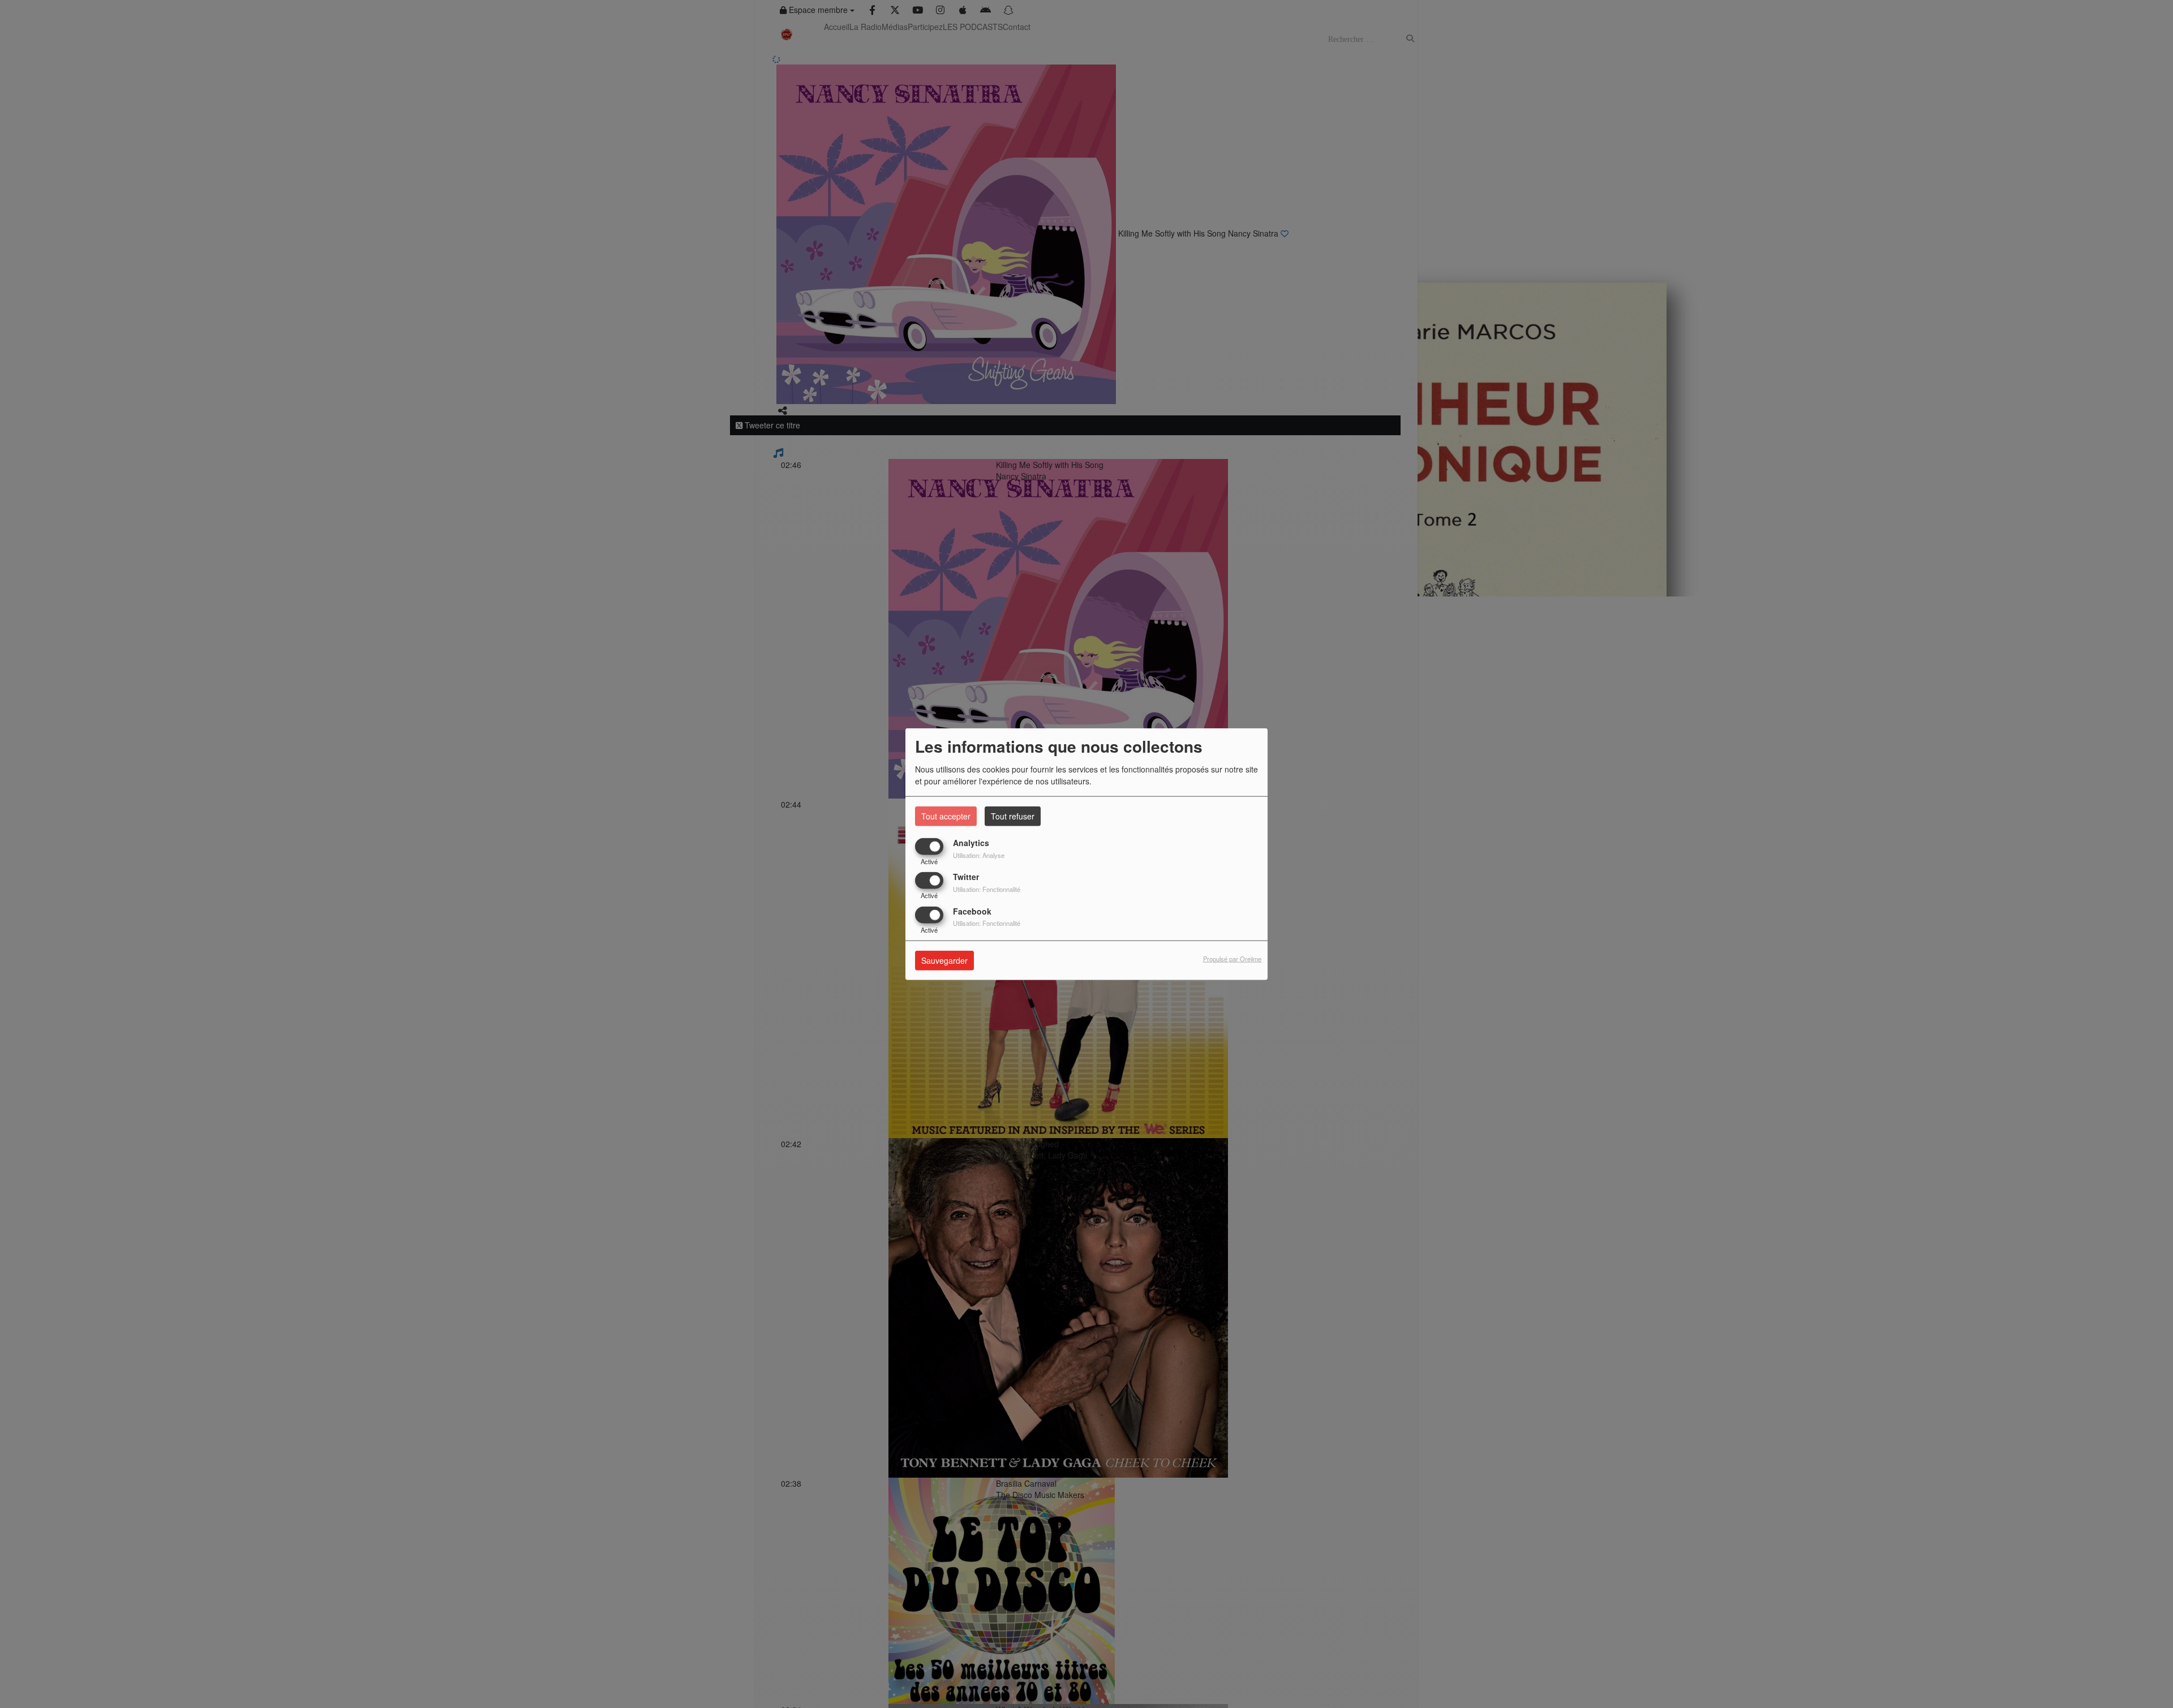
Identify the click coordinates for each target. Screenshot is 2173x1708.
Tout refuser (1013, 816)
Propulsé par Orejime (1232, 959)
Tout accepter (946, 816)
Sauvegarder (944, 960)
